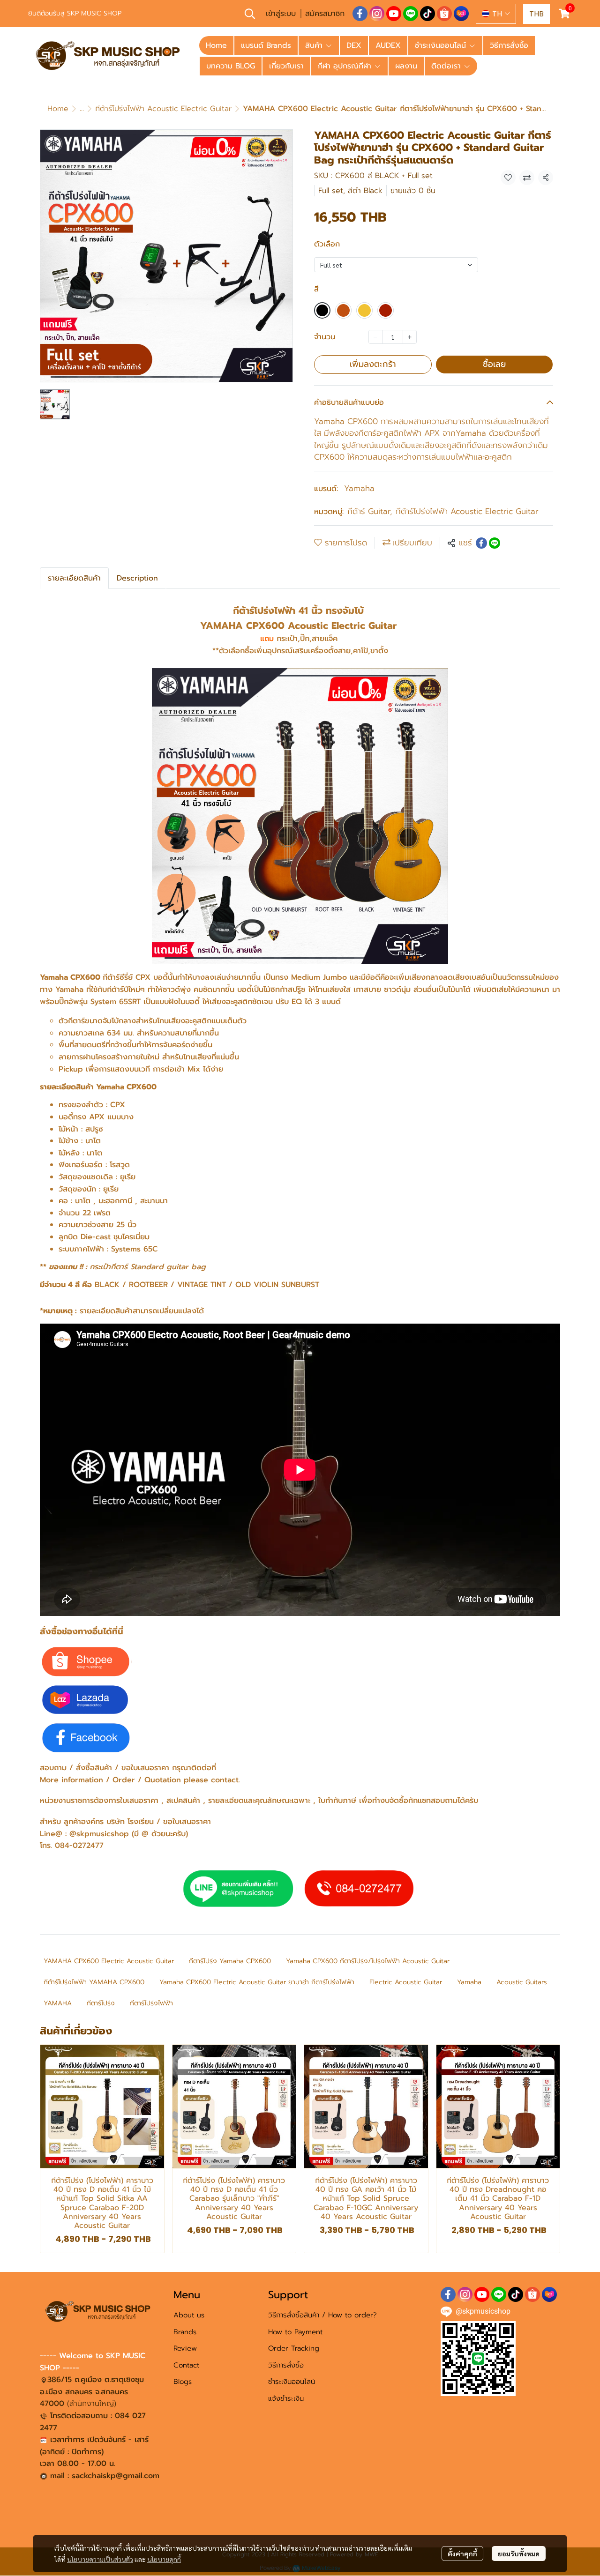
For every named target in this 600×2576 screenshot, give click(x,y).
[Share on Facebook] (481, 543)
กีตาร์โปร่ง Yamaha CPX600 (230, 1961)
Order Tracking (294, 2348)
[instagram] (377, 14)
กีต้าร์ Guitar (370, 511)
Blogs (183, 2382)
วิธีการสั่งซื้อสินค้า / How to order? (322, 2315)
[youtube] (394, 14)
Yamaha (359, 488)
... (82, 109)
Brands (185, 2332)
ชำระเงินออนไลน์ (292, 2382)
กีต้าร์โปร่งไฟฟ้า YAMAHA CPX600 (94, 1982)
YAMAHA (58, 2003)
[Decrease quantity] (375, 337)
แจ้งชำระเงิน (286, 2398)
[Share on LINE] (495, 543)
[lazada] (461, 14)
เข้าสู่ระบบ (281, 14)
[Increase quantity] (410, 337)
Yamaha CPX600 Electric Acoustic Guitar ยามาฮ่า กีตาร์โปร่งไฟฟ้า (257, 1982)
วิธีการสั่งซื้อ (286, 2365)
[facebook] (360, 14)
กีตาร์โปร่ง (101, 2003)
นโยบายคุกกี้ (164, 2559)
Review (185, 2348)
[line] (411, 14)
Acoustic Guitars (522, 1982)
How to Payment (295, 2332)
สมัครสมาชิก (325, 14)
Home (58, 109)
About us (189, 2315)
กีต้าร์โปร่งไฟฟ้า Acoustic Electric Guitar (163, 109)
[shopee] (444, 14)
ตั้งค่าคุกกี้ (462, 2554)
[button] (250, 14)
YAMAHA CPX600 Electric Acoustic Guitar (109, 1961)
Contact (186, 2365)
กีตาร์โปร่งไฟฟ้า (151, 2003)
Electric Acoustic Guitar (406, 1982)
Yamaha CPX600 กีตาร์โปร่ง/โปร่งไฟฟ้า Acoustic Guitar (368, 1961)
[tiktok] (427, 14)
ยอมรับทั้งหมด (519, 2554)
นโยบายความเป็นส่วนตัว (100, 2559)
